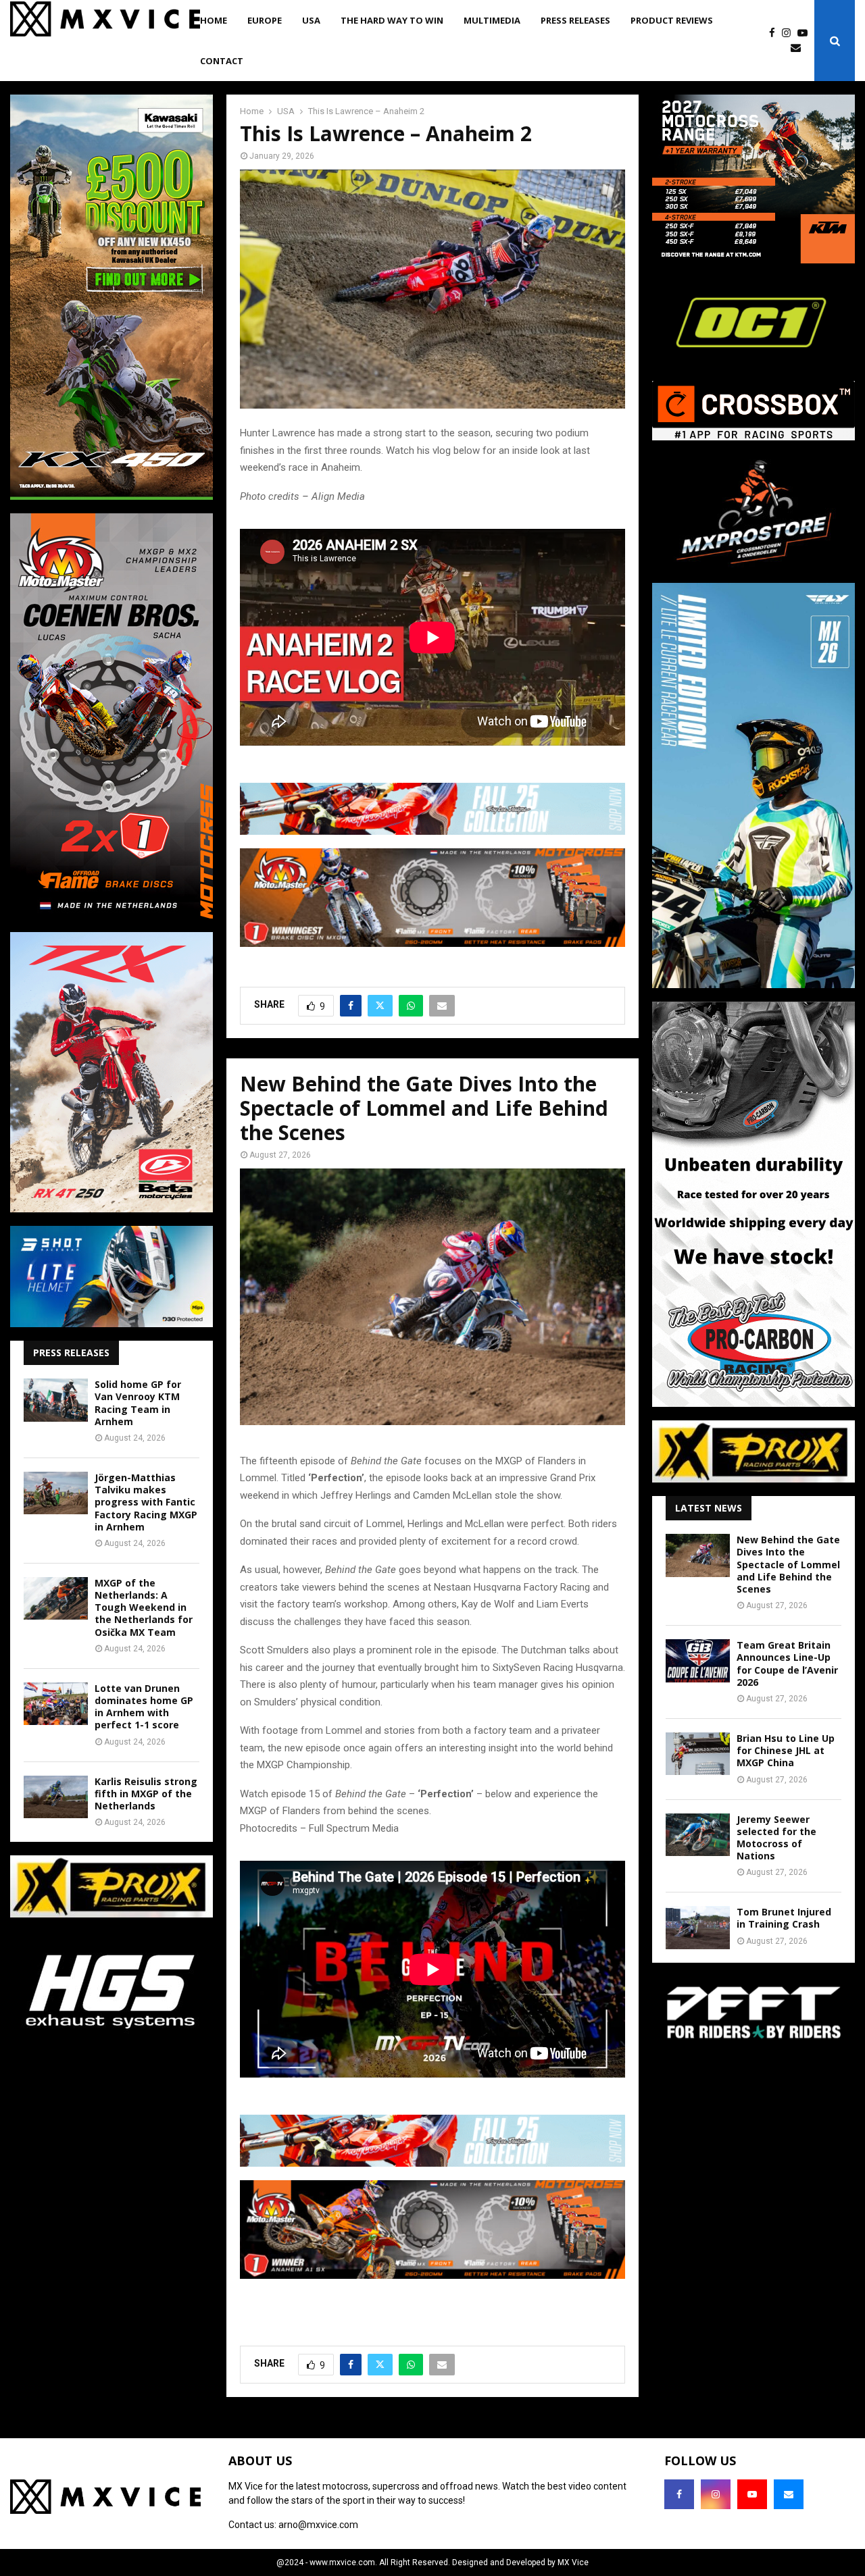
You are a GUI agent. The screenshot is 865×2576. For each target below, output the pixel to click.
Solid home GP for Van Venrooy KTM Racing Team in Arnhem (138, 1403)
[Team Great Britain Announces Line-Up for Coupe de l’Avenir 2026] (698, 1660)
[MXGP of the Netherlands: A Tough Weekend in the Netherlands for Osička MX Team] (56, 1598)
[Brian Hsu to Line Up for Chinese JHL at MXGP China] (698, 1754)
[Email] (799, 48)
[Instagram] (790, 33)
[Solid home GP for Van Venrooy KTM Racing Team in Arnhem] (56, 1400)
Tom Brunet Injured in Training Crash (784, 1918)
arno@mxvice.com (318, 2525)
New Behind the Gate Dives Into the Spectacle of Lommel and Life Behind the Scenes (788, 1564)
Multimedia (492, 20)
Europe (265, 20)
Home (214, 20)
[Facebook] (775, 33)
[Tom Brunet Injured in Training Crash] (698, 1927)
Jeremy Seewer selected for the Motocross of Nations (776, 1838)
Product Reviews (672, 20)
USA (311, 20)
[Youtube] (806, 33)
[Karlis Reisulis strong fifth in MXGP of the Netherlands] (56, 1797)
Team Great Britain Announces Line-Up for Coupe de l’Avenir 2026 (787, 1664)
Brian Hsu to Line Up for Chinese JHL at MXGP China (786, 1750)
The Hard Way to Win (392, 20)
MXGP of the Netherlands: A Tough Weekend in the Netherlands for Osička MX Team (144, 1607)
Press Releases (575, 20)
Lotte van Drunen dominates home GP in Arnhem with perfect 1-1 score (144, 1707)
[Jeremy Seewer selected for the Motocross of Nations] (698, 1835)
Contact (222, 61)
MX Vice (573, 2562)
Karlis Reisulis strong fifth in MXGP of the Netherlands (146, 1794)
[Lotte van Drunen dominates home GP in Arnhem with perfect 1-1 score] (56, 1704)
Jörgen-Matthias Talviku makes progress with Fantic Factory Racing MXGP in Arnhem (146, 1502)
